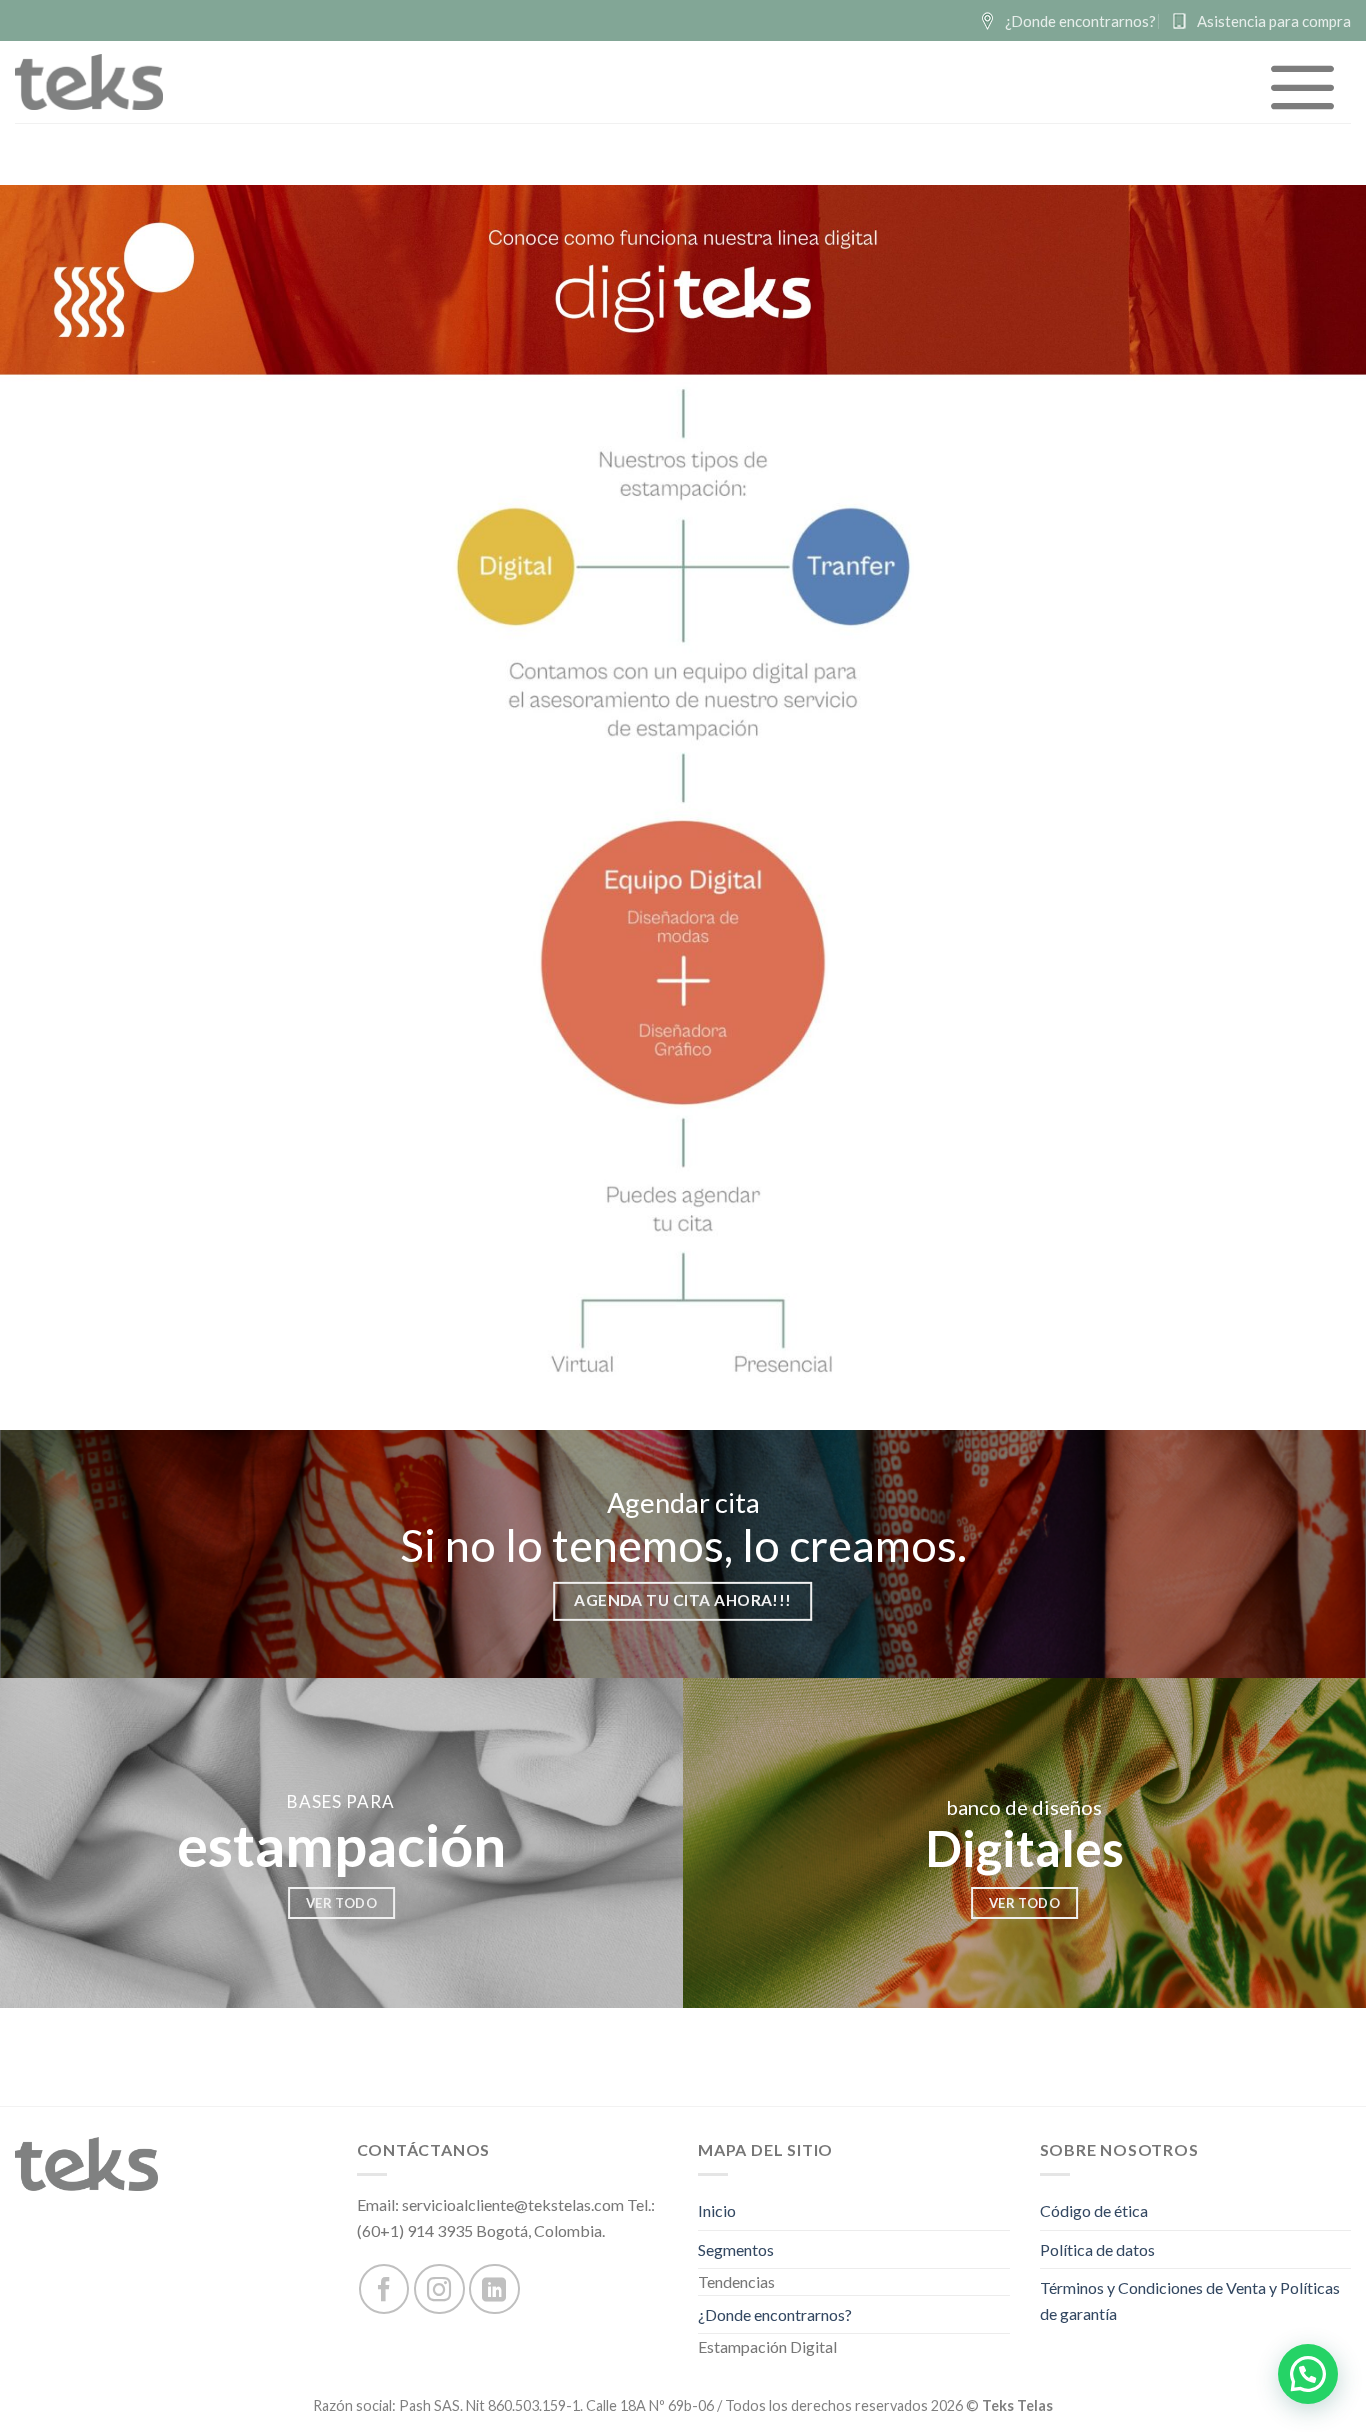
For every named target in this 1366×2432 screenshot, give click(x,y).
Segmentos (736, 2249)
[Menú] (1303, 86)
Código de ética (1094, 2210)
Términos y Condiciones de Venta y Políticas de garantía (1190, 2300)
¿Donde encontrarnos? (775, 2314)
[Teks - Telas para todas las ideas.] (89, 82)
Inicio (717, 2210)
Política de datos (1097, 2249)
